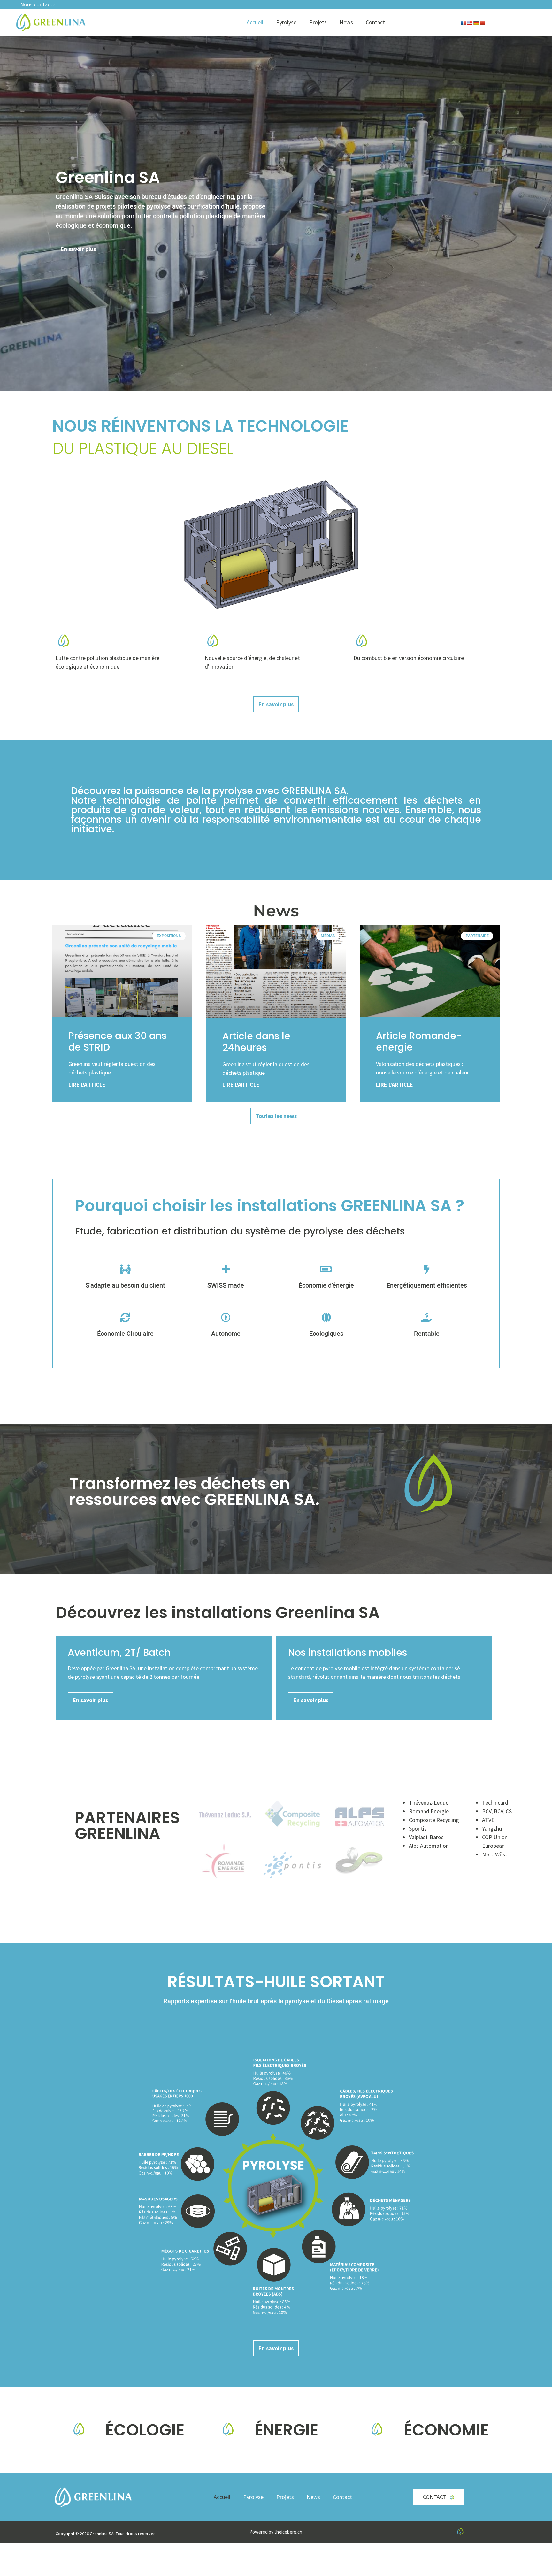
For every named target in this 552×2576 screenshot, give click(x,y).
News (346, 22)
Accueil (255, 22)
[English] (470, 23)
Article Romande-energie (419, 1041)
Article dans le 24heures (256, 1042)
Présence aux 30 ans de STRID (117, 1041)
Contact (375, 22)
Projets (318, 22)
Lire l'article (87, 1085)
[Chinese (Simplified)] (482, 23)
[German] (476, 23)
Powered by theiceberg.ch (276, 2532)
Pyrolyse (286, 22)
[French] (463, 23)
